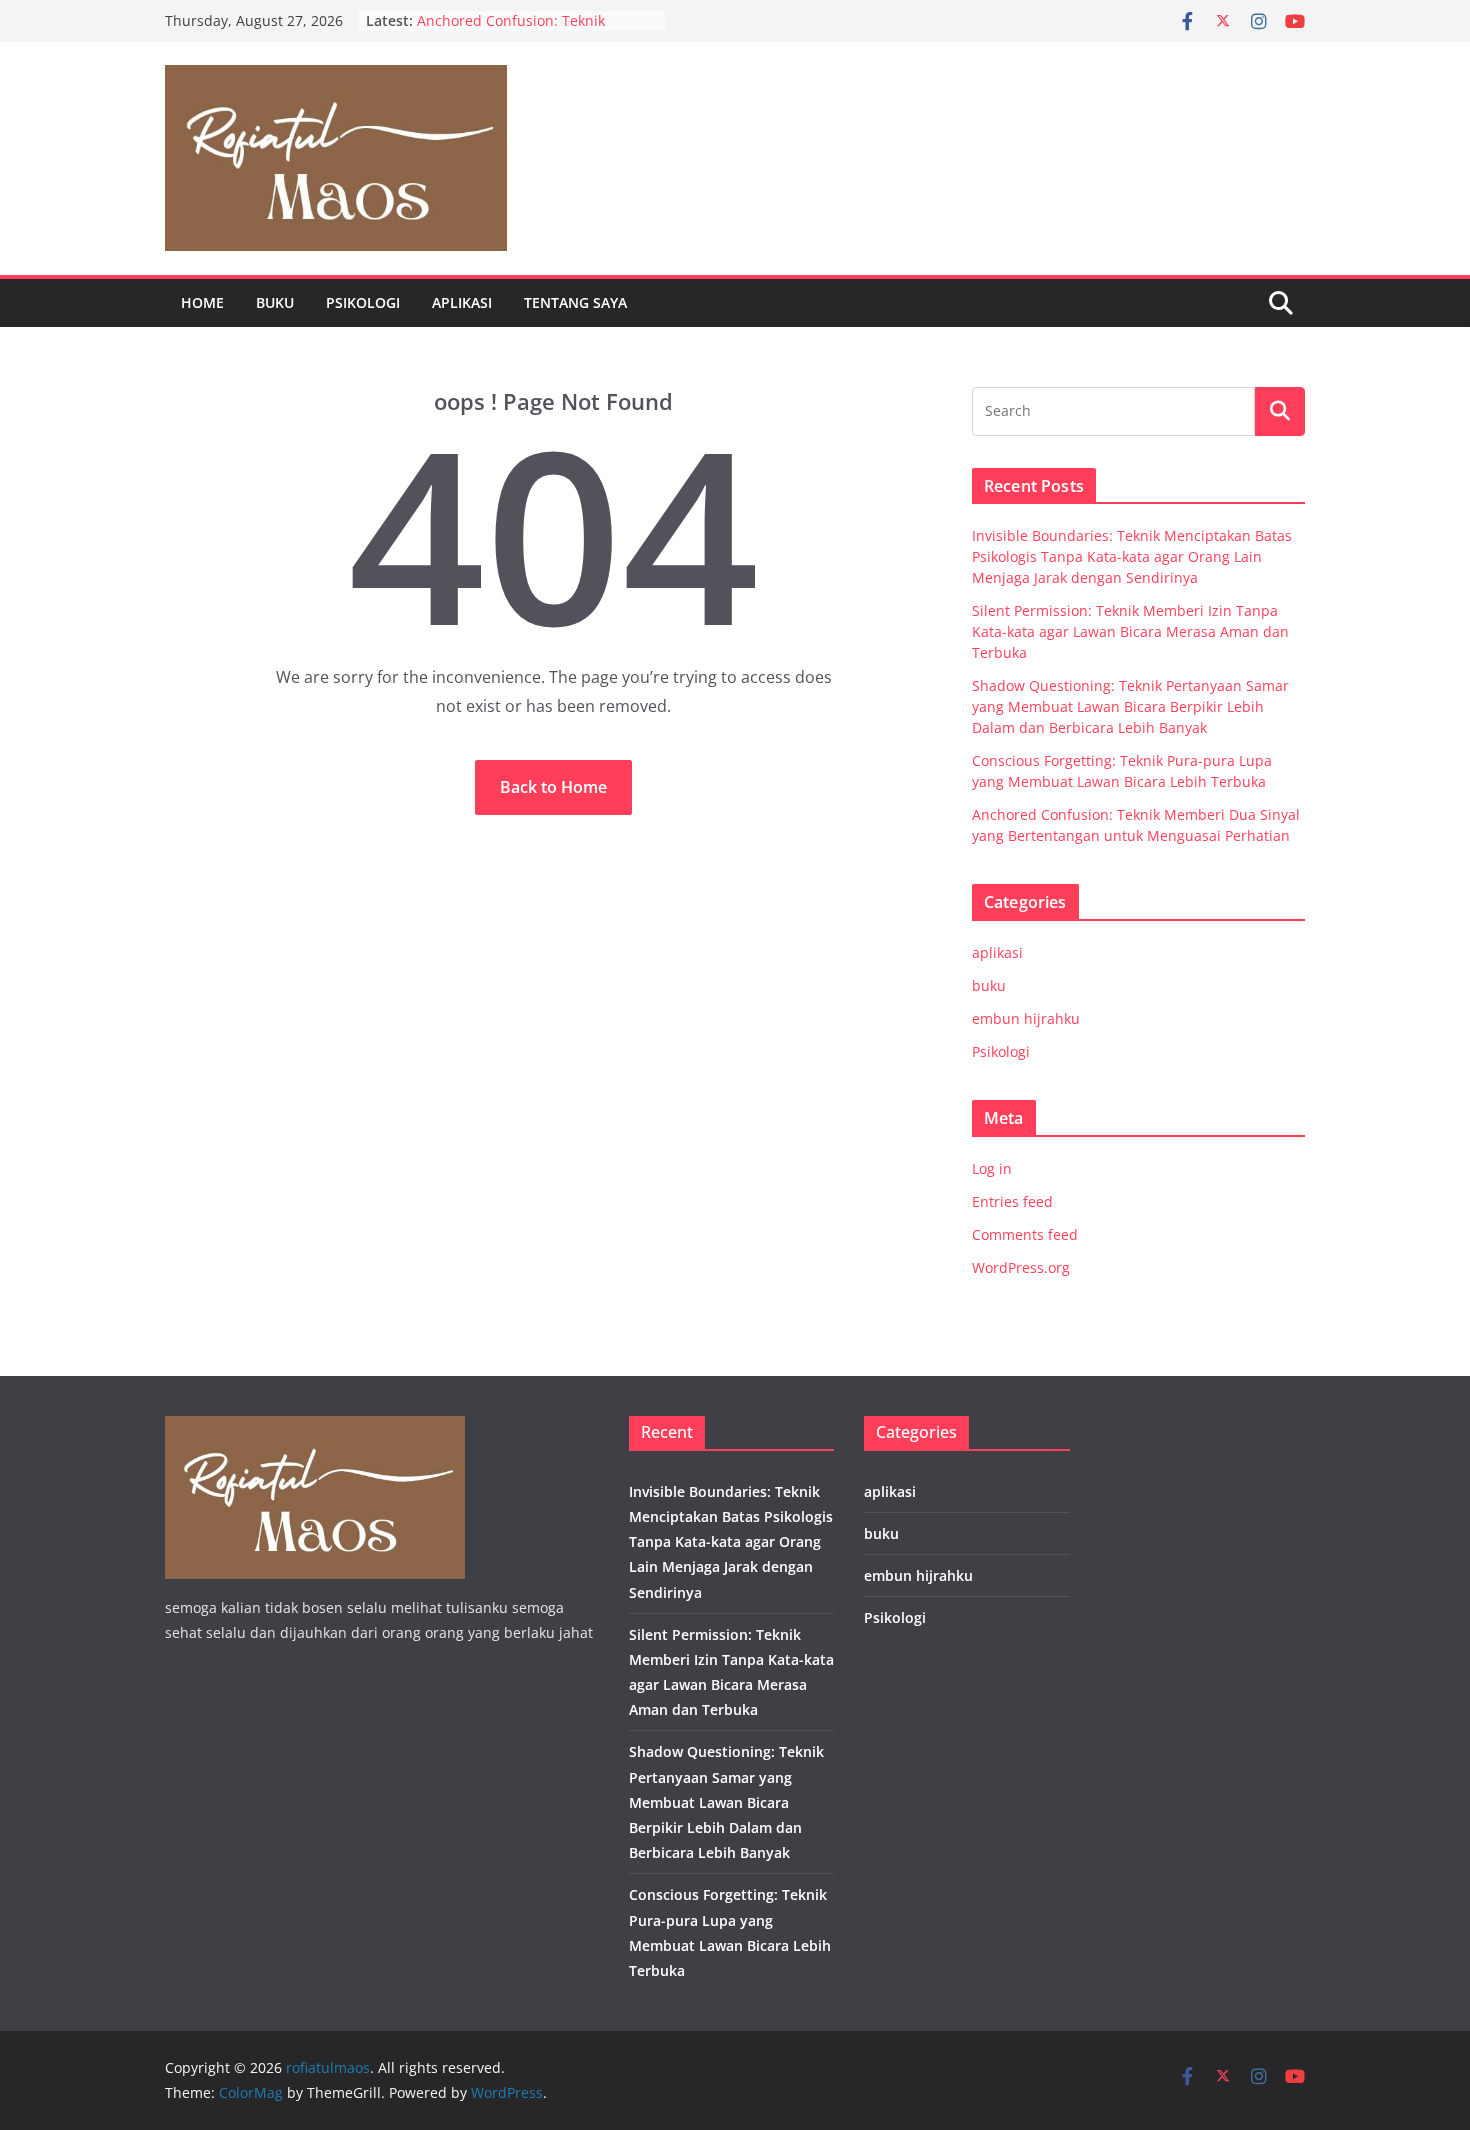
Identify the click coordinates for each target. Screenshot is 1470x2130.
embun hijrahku (1026, 1018)
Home (202, 302)
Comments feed (1025, 1234)
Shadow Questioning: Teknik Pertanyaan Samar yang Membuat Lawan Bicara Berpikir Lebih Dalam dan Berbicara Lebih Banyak (1130, 706)
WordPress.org (1021, 1267)
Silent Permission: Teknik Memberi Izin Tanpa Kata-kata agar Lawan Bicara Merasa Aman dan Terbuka (1130, 631)
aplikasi (462, 302)
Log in (992, 1168)
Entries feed (1012, 1201)
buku (275, 302)
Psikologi (363, 302)
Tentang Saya (575, 302)
